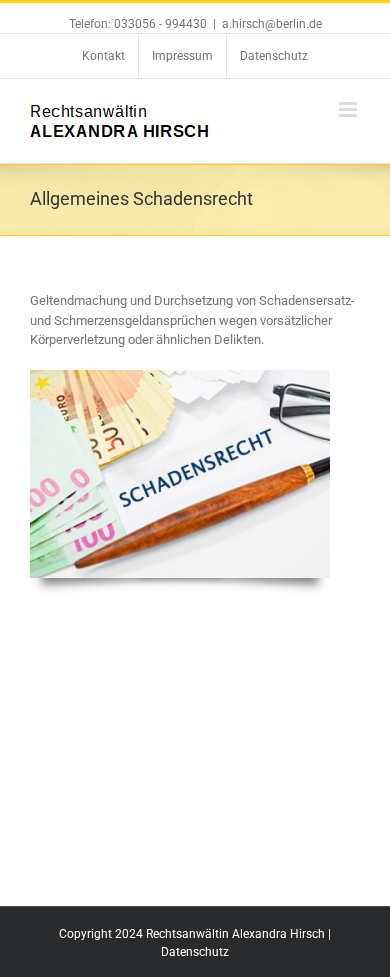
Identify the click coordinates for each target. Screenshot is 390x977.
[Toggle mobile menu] (349, 109)
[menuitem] (103, 56)
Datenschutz (195, 952)
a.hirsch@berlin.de (272, 24)
